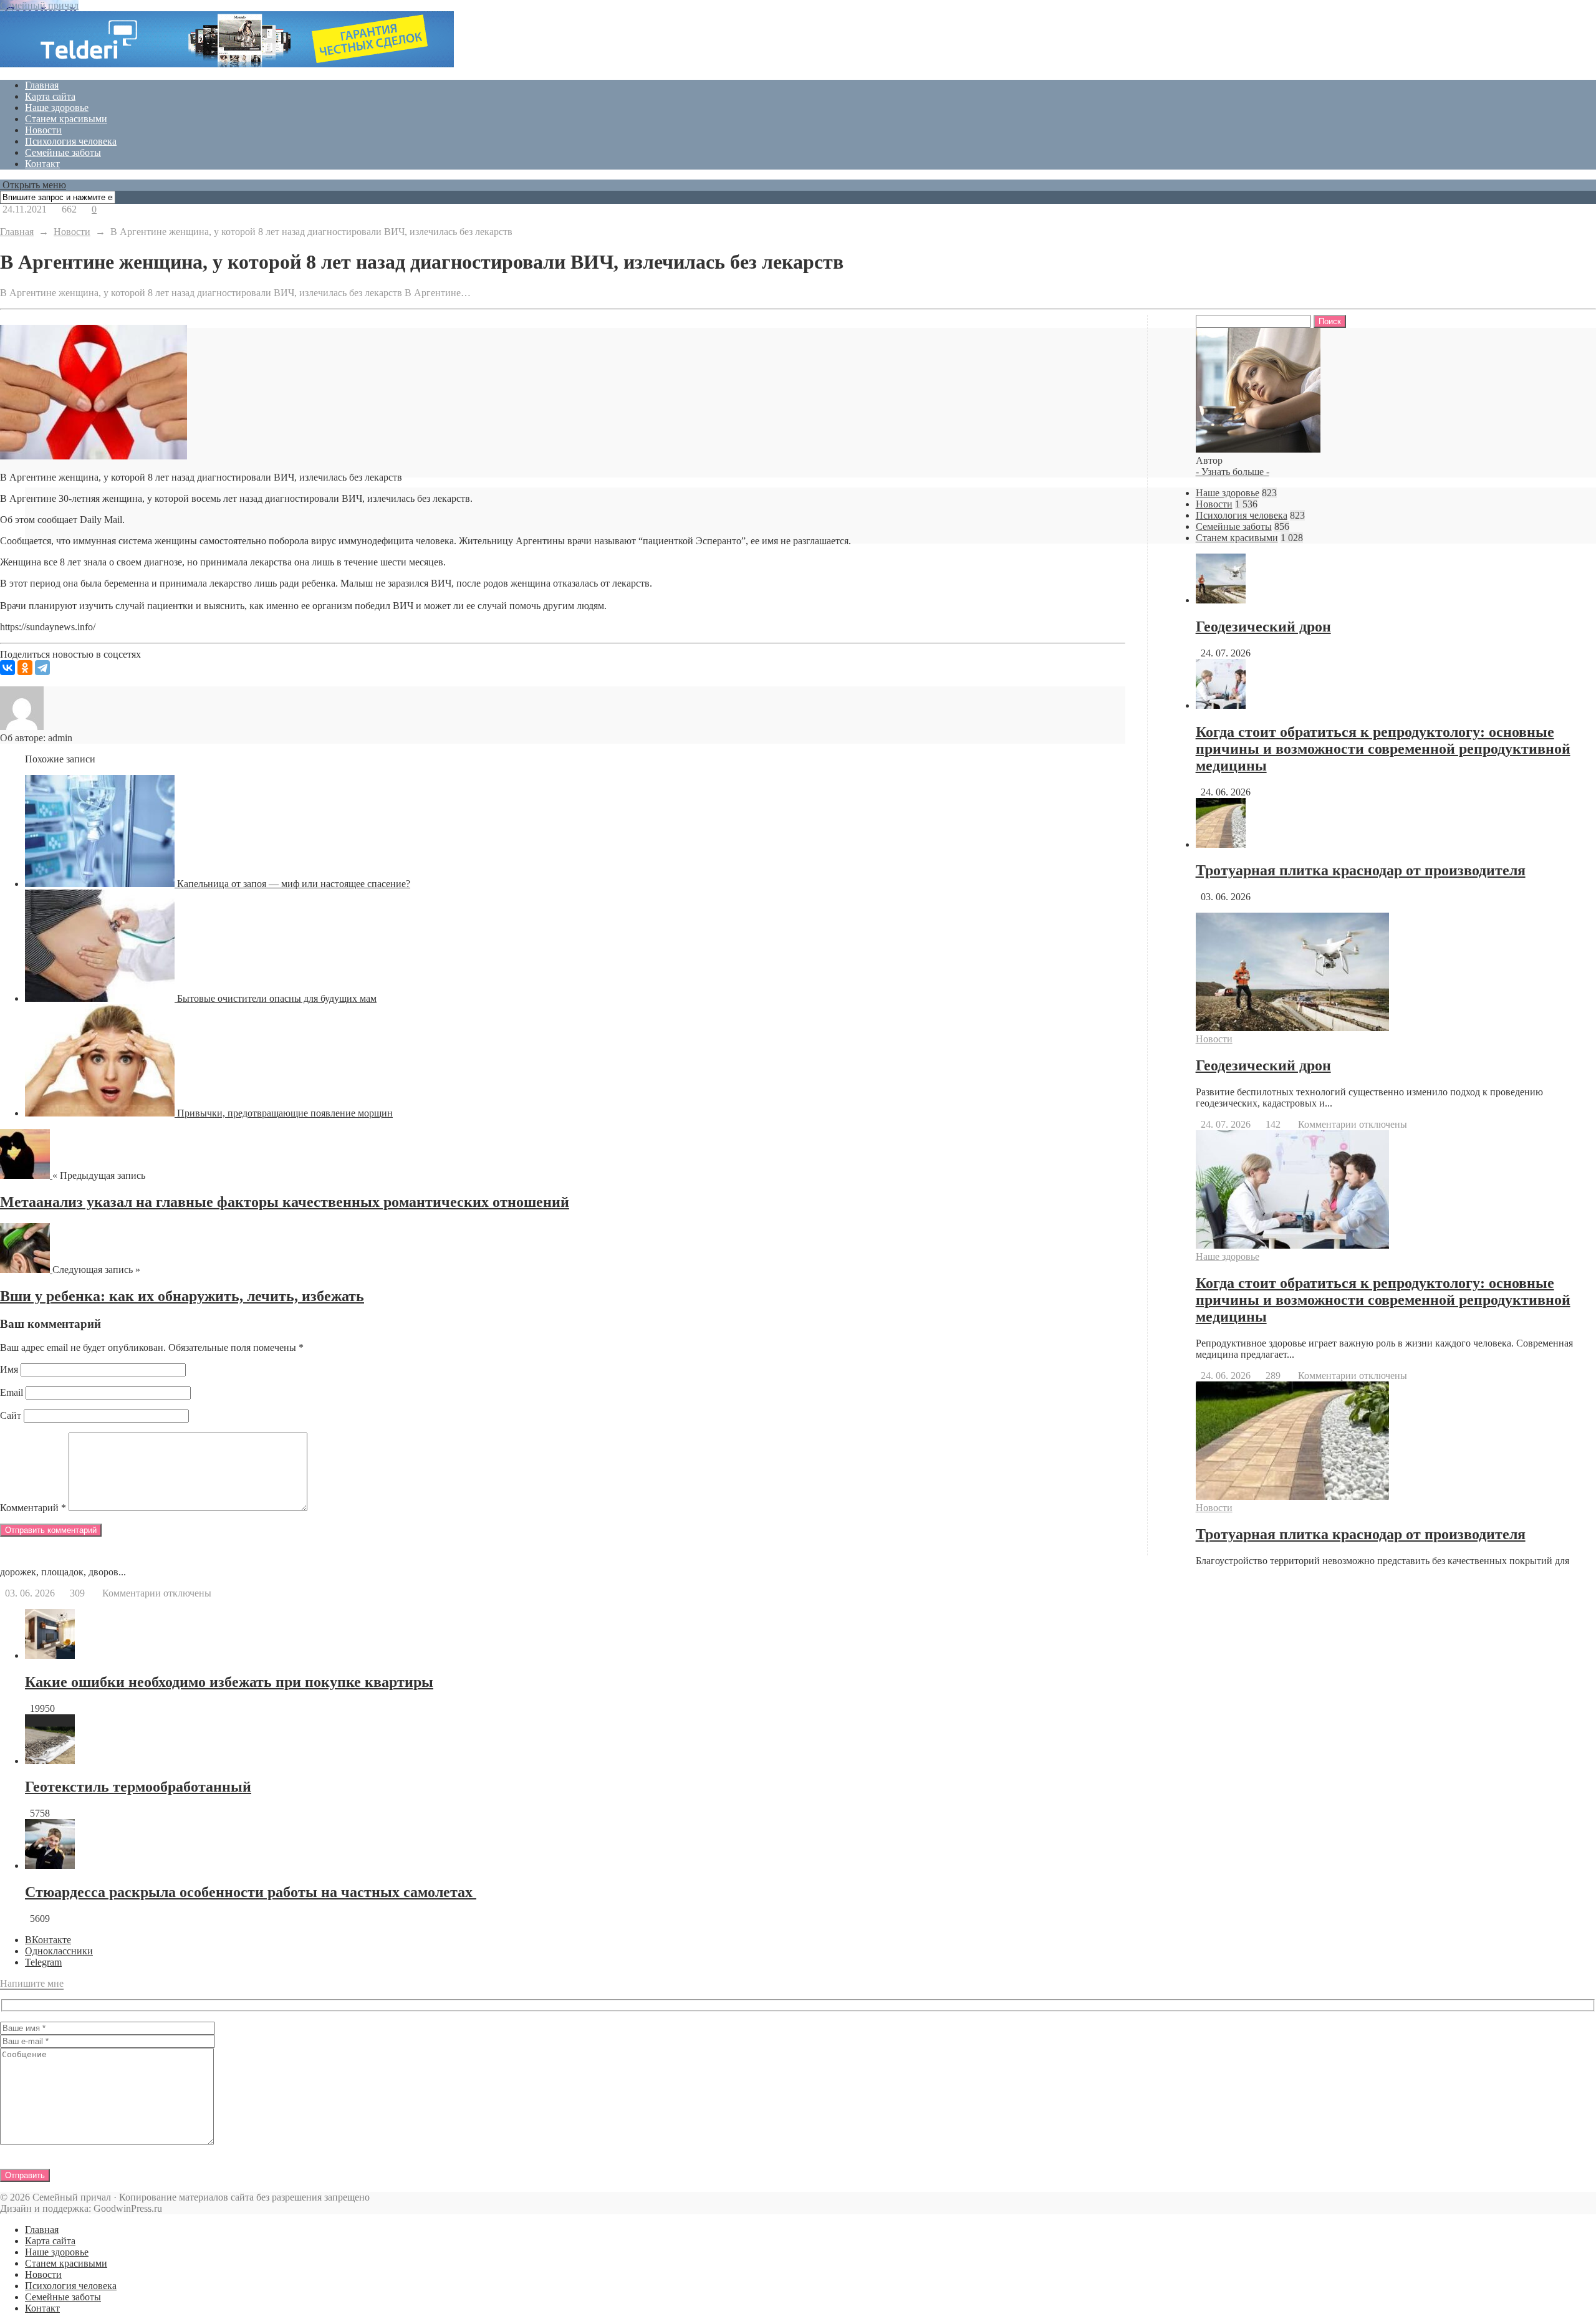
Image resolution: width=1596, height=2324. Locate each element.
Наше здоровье (57, 108)
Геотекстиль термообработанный (138, 1787)
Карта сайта (50, 96)
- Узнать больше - (1233, 472)
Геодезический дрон (1263, 627)
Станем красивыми (66, 119)
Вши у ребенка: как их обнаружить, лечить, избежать (182, 1296)
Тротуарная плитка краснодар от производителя (1361, 870)
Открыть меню (33, 185)
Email (12, 1392)
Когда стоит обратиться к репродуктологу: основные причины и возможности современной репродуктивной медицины (1383, 749)
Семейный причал (39, 5)
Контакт (42, 164)
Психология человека (71, 141)
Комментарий (33, 1508)
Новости (43, 130)
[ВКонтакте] (7, 668)
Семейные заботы (63, 152)
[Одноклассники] (25, 668)
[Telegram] (42, 668)
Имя (9, 1369)
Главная (42, 85)
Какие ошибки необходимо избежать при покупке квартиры (229, 1682)
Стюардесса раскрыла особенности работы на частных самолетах (251, 1892)
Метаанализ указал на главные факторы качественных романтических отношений (285, 1202)
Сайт (11, 1415)
